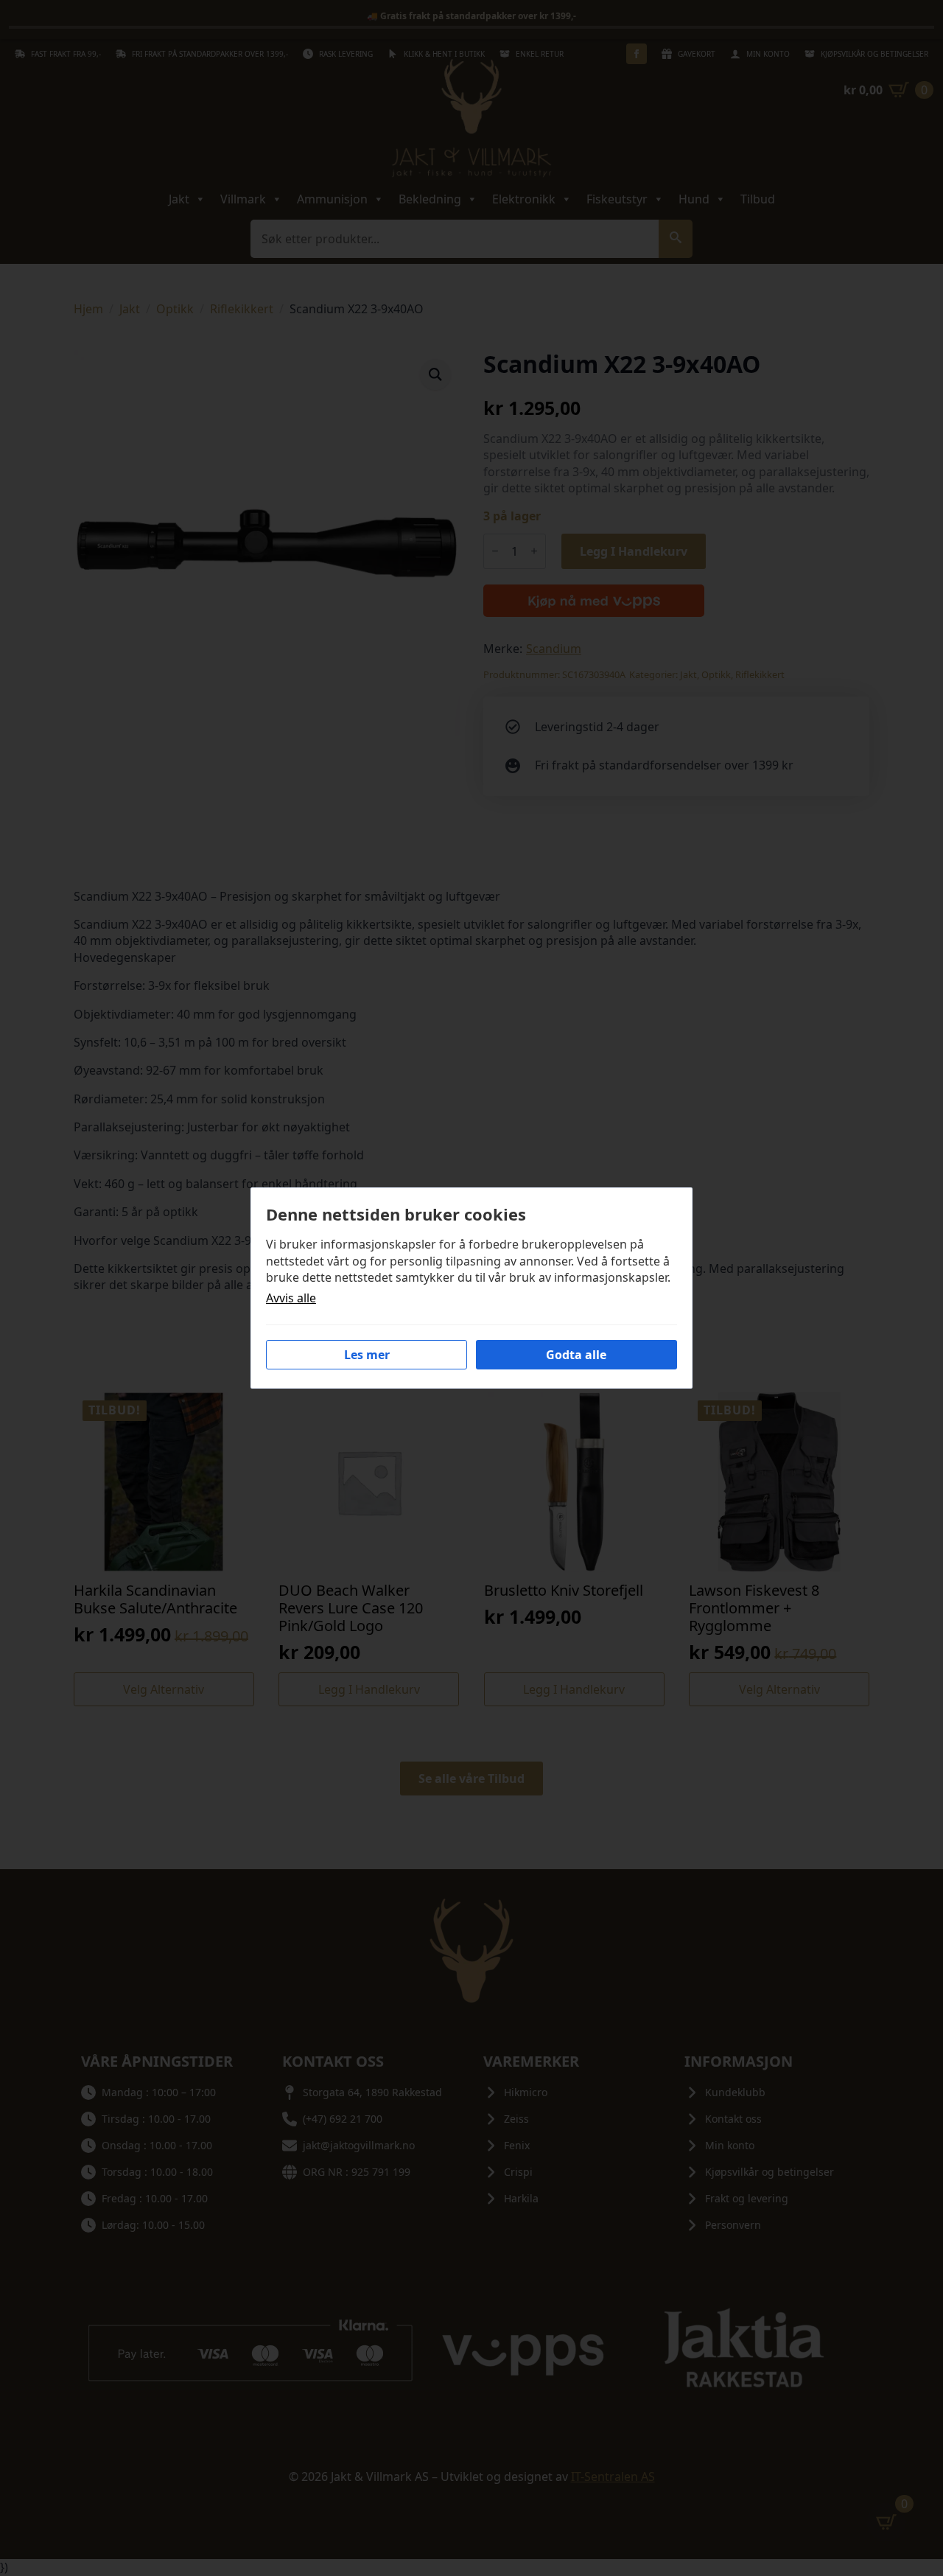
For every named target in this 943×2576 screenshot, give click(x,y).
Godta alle (576, 1355)
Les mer (367, 1355)
